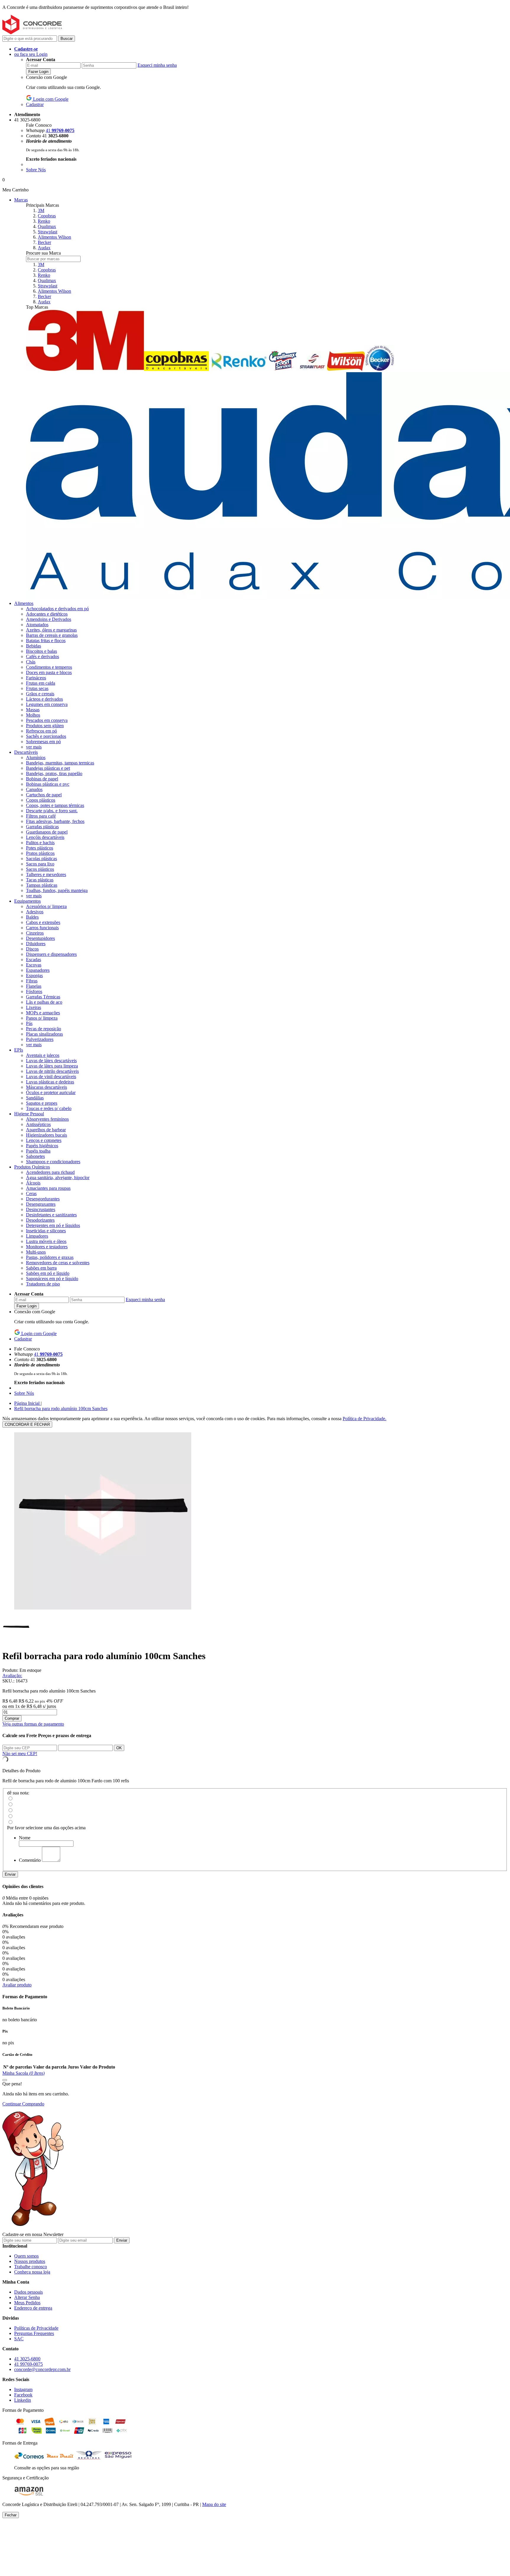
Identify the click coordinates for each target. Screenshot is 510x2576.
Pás (29, 1023)
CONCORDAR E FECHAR (27, 1424)
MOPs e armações (43, 1013)
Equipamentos (27, 901)
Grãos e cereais (40, 694)
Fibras (32, 981)
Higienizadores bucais (46, 1135)
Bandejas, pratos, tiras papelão (54, 773)
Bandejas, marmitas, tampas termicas (60, 763)
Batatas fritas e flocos (46, 641)
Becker (44, 242)
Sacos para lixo (40, 864)
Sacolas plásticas (41, 859)
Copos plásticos (41, 800)
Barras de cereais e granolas (52, 635)
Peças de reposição (44, 1029)
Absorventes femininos (47, 1119)
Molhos (33, 715)
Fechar (11, 2515)
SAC (19, 2339)
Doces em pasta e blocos (49, 672)
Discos (32, 949)
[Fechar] (5, 2080)
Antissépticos (38, 1124)
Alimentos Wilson (54, 237)
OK (119, 1748)
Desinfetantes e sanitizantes (51, 1215)
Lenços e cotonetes (44, 1140)
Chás (31, 662)
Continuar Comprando (23, 2104)
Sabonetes (35, 1156)
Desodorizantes (40, 1220)
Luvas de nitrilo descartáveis (52, 1071)
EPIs (19, 1050)
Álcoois (33, 1183)
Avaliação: (12, 1676)
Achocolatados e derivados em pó (57, 609)
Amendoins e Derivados (49, 619)
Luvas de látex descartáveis (51, 1061)
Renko (44, 221)
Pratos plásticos (40, 853)
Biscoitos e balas (41, 651)
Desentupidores (40, 938)
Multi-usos (36, 1252)
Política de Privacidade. (364, 1419)
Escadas (33, 960)
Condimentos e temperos (49, 667)
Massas (33, 710)
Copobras (47, 216)
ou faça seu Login (31, 54)
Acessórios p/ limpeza (46, 906)
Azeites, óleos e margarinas (51, 630)
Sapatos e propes (42, 1103)
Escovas (34, 965)
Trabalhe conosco (31, 2267)
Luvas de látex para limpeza (52, 1066)
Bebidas (33, 646)
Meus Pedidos (27, 2303)
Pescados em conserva (47, 720)
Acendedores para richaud (50, 1172)
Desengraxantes (41, 1204)
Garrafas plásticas (42, 827)
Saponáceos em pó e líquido (52, 1279)
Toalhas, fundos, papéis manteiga (57, 890)
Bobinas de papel (42, 779)
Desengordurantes (43, 1199)
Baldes (32, 917)
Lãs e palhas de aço (44, 1002)
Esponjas (34, 975)
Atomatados (37, 625)
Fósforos (34, 991)
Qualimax (47, 226)
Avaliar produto (17, 1985)
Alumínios (36, 757)
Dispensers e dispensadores (51, 954)
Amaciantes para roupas (48, 1188)
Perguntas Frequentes (34, 2333)
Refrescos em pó (41, 731)
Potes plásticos (40, 848)
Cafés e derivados (42, 656)
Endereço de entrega (33, 2308)
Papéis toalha (38, 1151)
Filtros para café (41, 816)
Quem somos (26, 2256)
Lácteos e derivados (44, 699)
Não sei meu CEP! (20, 1754)
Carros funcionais (42, 928)
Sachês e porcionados (46, 736)
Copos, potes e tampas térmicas (55, 805)
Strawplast (48, 232)
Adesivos (35, 912)
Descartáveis (26, 752)
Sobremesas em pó (43, 742)
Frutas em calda (41, 683)
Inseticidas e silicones (46, 1231)
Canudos (34, 789)
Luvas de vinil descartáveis (51, 1077)
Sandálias (35, 1098)
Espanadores (38, 970)
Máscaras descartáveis (46, 1087)
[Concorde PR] (32, 33)
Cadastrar (35, 104)
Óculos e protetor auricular (51, 1092)
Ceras (31, 1193)
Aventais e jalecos (43, 1055)
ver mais (34, 747)
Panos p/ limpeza (42, 1018)
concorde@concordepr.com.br (42, 2369)
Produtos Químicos (32, 1167)
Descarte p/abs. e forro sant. (52, 811)
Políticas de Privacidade (36, 2328)
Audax (44, 248)
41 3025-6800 (27, 2359)
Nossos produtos (30, 2261)
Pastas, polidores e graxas (50, 1257)
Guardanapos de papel (47, 832)
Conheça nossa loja (32, 2272)
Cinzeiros (35, 933)
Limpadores (37, 1236)
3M (41, 210)
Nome (25, 1838)
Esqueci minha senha (157, 65)
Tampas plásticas (42, 885)
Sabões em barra (41, 1268)
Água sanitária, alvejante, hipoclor (58, 1178)
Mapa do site (214, 2504)
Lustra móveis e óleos (46, 1241)
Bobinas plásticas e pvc (48, 784)
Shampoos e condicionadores (53, 1162)
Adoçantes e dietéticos (47, 614)
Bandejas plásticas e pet (48, 768)
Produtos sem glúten (45, 726)
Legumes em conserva (47, 704)
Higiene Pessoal (29, 1114)
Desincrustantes (41, 1209)
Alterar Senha (27, 2297)
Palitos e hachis (40, 843)
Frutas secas (37, 688)
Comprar (12, 1718)
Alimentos (24, 603)
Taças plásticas (40, 880)
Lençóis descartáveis (45, 837)
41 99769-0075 (28, 2364)
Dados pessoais (28, 2292)
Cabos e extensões (43, 922)
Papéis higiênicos (42, 1146)
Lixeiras (33, 1007)
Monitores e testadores (47, 1247)
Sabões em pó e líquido (48, 1273)
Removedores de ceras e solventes (58, 1263)
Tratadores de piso (43, 1284)
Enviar (10, 1874)
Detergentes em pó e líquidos (53, 1225)
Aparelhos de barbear (46, 1130)
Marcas (21, 200)
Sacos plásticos (40, 869)
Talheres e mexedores (46, 874)
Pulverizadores (40, 1039)
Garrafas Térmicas (43, 997)
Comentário (30, 1860)
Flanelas (34, 986)
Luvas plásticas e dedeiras (50, 1082)
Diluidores (36, 944)
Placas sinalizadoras (44, 1034)
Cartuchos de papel (44, 795)
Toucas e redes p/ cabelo (49, 1108)
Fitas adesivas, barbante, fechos (55, 821)
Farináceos (36, 678)
